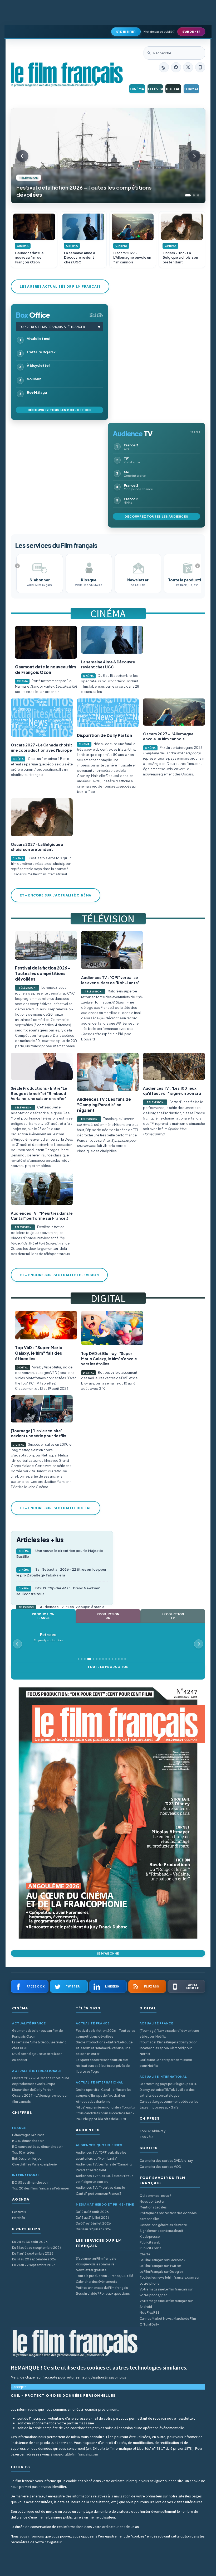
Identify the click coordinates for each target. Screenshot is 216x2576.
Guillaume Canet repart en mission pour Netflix (166, 2063)
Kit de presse (150, 2237)
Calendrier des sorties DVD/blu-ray (166, 2161)
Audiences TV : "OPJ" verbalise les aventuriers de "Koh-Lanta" (101, 2155)
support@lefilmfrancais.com (76, 2454)
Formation (191, 89)
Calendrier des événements (97, 2282)
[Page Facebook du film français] (176, 67)
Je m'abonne (108, 1953)
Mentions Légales (153, 2207)
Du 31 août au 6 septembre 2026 (37, 2248)
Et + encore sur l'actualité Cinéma (56, 895)
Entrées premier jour (27, 2158)
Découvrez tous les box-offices (60, 410)
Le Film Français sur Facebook (163, 2260)
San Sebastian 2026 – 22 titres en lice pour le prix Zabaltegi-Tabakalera (61, 1572)
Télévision (155, 89)
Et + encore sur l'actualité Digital (56, 1508)
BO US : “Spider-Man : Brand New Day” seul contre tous (58, 1591)
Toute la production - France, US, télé (104, 2276)
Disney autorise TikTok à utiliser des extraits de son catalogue (167, 2093)
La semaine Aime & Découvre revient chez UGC (39, 2045)
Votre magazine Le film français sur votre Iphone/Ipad (166, 2292)
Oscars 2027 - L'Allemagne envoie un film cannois (40, 2098)
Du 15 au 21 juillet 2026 (93, 2218)
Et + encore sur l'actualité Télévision (59, 1275)
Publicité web (150, 2242)
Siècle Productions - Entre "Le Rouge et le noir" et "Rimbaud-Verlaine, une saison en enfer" (104, 2048)
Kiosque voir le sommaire (95, 2264)
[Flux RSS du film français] (164, 67)
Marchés (19, 2218)
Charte (145, 2254)
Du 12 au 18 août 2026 (92, 2212)
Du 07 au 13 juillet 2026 (93, 2223)
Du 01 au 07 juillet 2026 (94, 2229)
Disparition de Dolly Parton (33, 2090)
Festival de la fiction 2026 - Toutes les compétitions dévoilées (105, 2034)
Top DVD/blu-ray (153, 2131)
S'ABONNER (191, 32)
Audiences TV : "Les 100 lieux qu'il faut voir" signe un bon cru (104, 2179)
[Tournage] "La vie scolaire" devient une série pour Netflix (169, 2034)
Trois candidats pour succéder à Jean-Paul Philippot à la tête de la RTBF (105, 2116)
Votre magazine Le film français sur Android (166, 2304)
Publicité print (150, 2248)
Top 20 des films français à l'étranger (52, 327)
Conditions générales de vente (163, 2225)
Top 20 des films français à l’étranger (41, 2188)
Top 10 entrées (23, 2152)
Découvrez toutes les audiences (156, 516)
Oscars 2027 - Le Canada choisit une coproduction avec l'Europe (41, 2081)
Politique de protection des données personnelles (168, 2216)
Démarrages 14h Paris (28, 2135)
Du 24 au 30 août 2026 (30, 2242)
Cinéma (137, 89)
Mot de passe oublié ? (159, 32)
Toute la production (108, 1667)
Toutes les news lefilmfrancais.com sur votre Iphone (170, 2280)
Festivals (19, 2212)
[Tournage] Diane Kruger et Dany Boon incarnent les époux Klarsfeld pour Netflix (169, 2048)
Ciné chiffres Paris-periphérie (34, 2164)
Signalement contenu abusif (161, 2231)
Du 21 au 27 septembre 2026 (34, 2265)
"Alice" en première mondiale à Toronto (105, 2107)
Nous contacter (152, 2201)
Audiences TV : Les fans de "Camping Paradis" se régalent (104, 2167)
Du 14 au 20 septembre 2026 (34, 2259)
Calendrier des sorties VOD (160, 2167)
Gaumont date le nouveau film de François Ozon (37, 2034)
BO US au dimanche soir (30, 2182)
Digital (173, 89)
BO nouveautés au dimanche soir (37, 2147)
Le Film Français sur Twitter (160, 2266)
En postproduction (48, 1640)
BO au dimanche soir (28, 2141)
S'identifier (126, 32)
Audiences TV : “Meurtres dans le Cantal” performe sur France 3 (100, 2190)
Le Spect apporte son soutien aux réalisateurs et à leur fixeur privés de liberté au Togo (103, 2066)
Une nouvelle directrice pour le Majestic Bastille (60, 1554)
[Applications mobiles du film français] (200, 67)
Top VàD (146, 2137)
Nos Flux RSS (150, 2312)
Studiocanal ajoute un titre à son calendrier (37, 2057)
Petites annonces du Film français (102, 2288)
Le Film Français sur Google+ (162, 2272)
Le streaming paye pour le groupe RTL (168, 2084)
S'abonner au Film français (96, 2258)
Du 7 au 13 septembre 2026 (33, 2253)
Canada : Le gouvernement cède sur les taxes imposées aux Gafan (169, 2104)
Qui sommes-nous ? (155, 2196)
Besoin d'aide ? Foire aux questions (103, 2293)
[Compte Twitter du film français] (188, 67)
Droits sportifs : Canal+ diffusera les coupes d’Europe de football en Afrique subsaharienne (104, 2095)
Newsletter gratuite (91, 2270)
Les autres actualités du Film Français (60, 286)
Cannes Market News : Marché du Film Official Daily (168, 2321)
